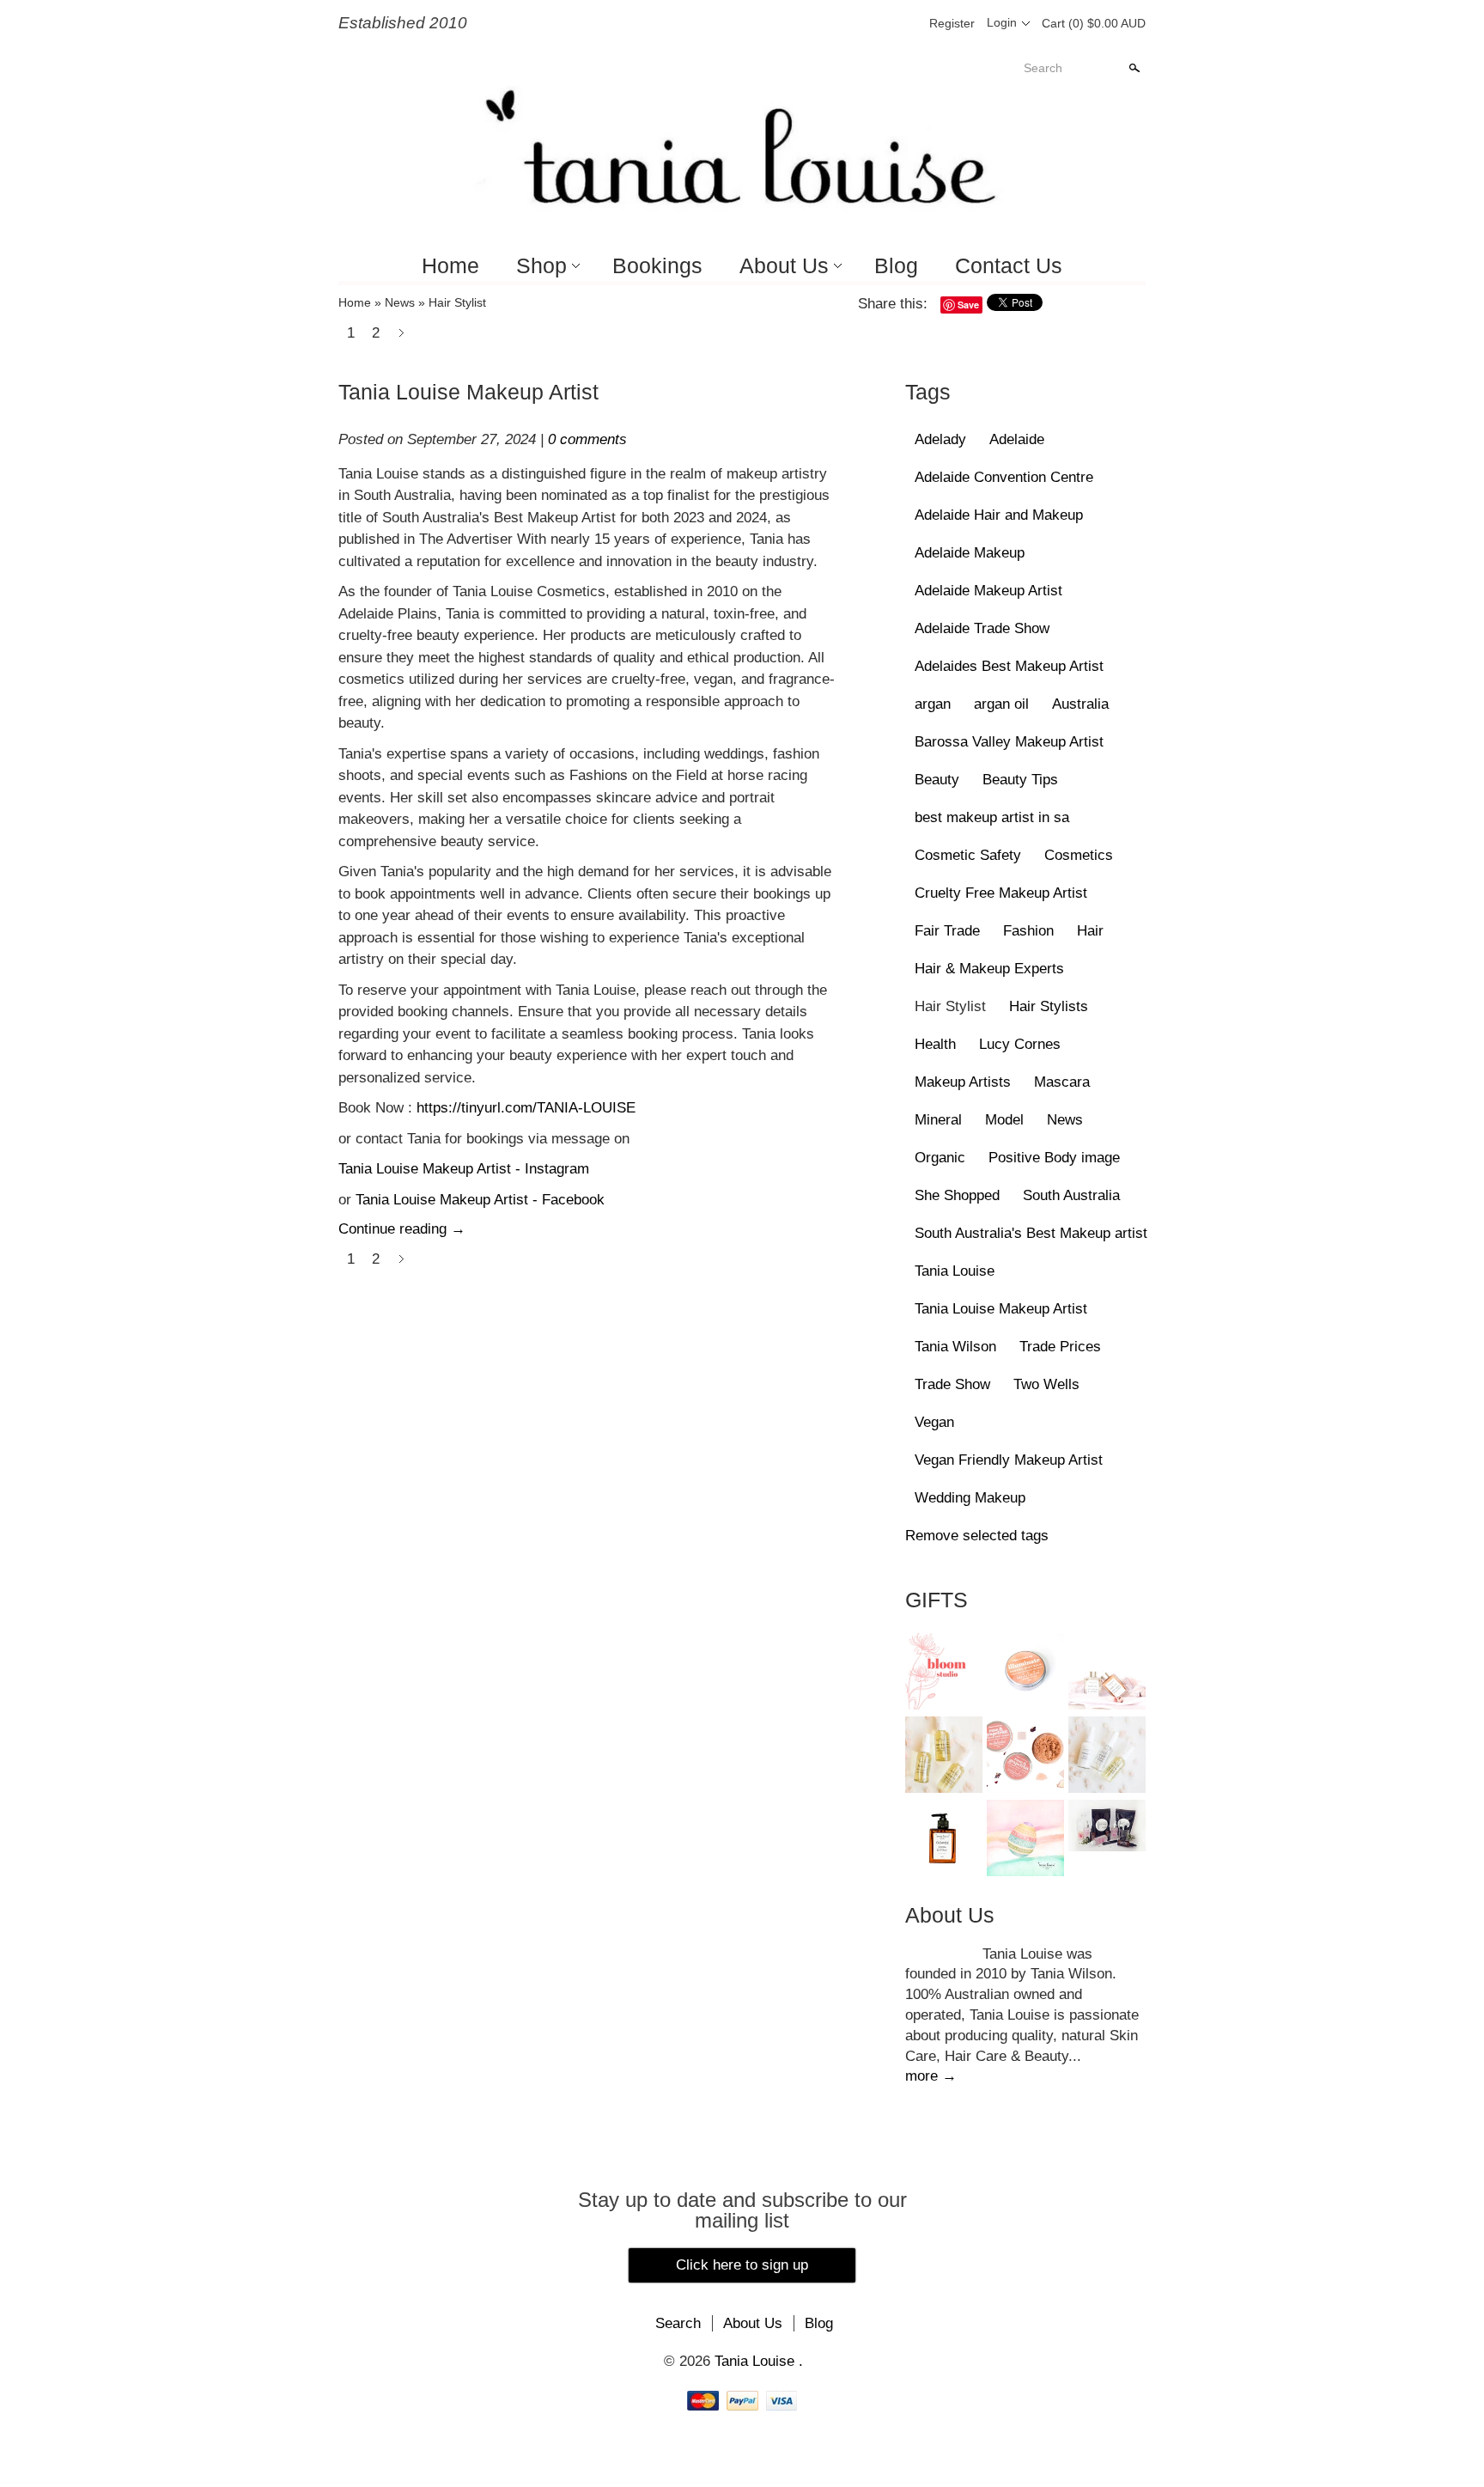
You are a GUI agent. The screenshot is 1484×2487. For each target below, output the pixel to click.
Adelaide (1017, 439)
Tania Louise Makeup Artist (468, 392)
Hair (1090, 931)
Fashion (1028, 931)
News (400, 302)
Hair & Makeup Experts (989, 969)
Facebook (845, 23)
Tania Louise (955, 1271)
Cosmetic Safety (968, 855)
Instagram (903, 23)
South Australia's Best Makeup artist (1031, 1233)
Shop (541, 265)
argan (933, 704)
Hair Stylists (1049, 1006)
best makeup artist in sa (992, 817)
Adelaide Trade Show (982, 628)
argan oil (1001, 704)
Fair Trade (947, 931)
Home (450, 265)
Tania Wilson (955, 1347)
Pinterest (874, 23)
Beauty (937, 780)
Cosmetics (1079, 855)
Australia (1080, 704)
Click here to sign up (742, 2265)
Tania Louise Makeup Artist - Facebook (482, 1200)
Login (1002, 22)
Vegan (934, 1422)
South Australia (1071, 1195)
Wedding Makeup (970, 1498)
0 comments (587, 439)
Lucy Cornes (1020, 1044)
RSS (1134, 306)
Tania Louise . (759, 2361)
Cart (1094, 23)
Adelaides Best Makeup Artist (1009, 666)
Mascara (1062, 1082)
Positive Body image (1054, 1158)
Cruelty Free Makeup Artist (1001, 893)
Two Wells (1046, 1384)
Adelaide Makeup (970, 553)
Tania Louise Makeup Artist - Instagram (464, 1169)
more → (931, 2076)
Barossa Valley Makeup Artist (1009, 742)
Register (952, 23)
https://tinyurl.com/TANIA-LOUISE (526, 1108)
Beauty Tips (1020, 780)
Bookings (657, 265)
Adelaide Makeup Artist (988, 591)
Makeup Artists (963, 1082)
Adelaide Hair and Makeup (999, 515)
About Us (784, 265)
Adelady (940, 439)
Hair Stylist (457, 302)
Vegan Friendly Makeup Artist (1009, 1460)
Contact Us (1009, 265)
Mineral (938, 1120)
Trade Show (952, 1384)
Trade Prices (1060, 1347)
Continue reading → (402, 1229)
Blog (896, 265)
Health (935, 1044)
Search (1043, 68)
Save (968, 305)
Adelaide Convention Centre (1004, 477)
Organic (940, 1158)
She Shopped (957, 1195)
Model (1004, 1120)
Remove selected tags (977, 1536)
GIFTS (937, 1600)
